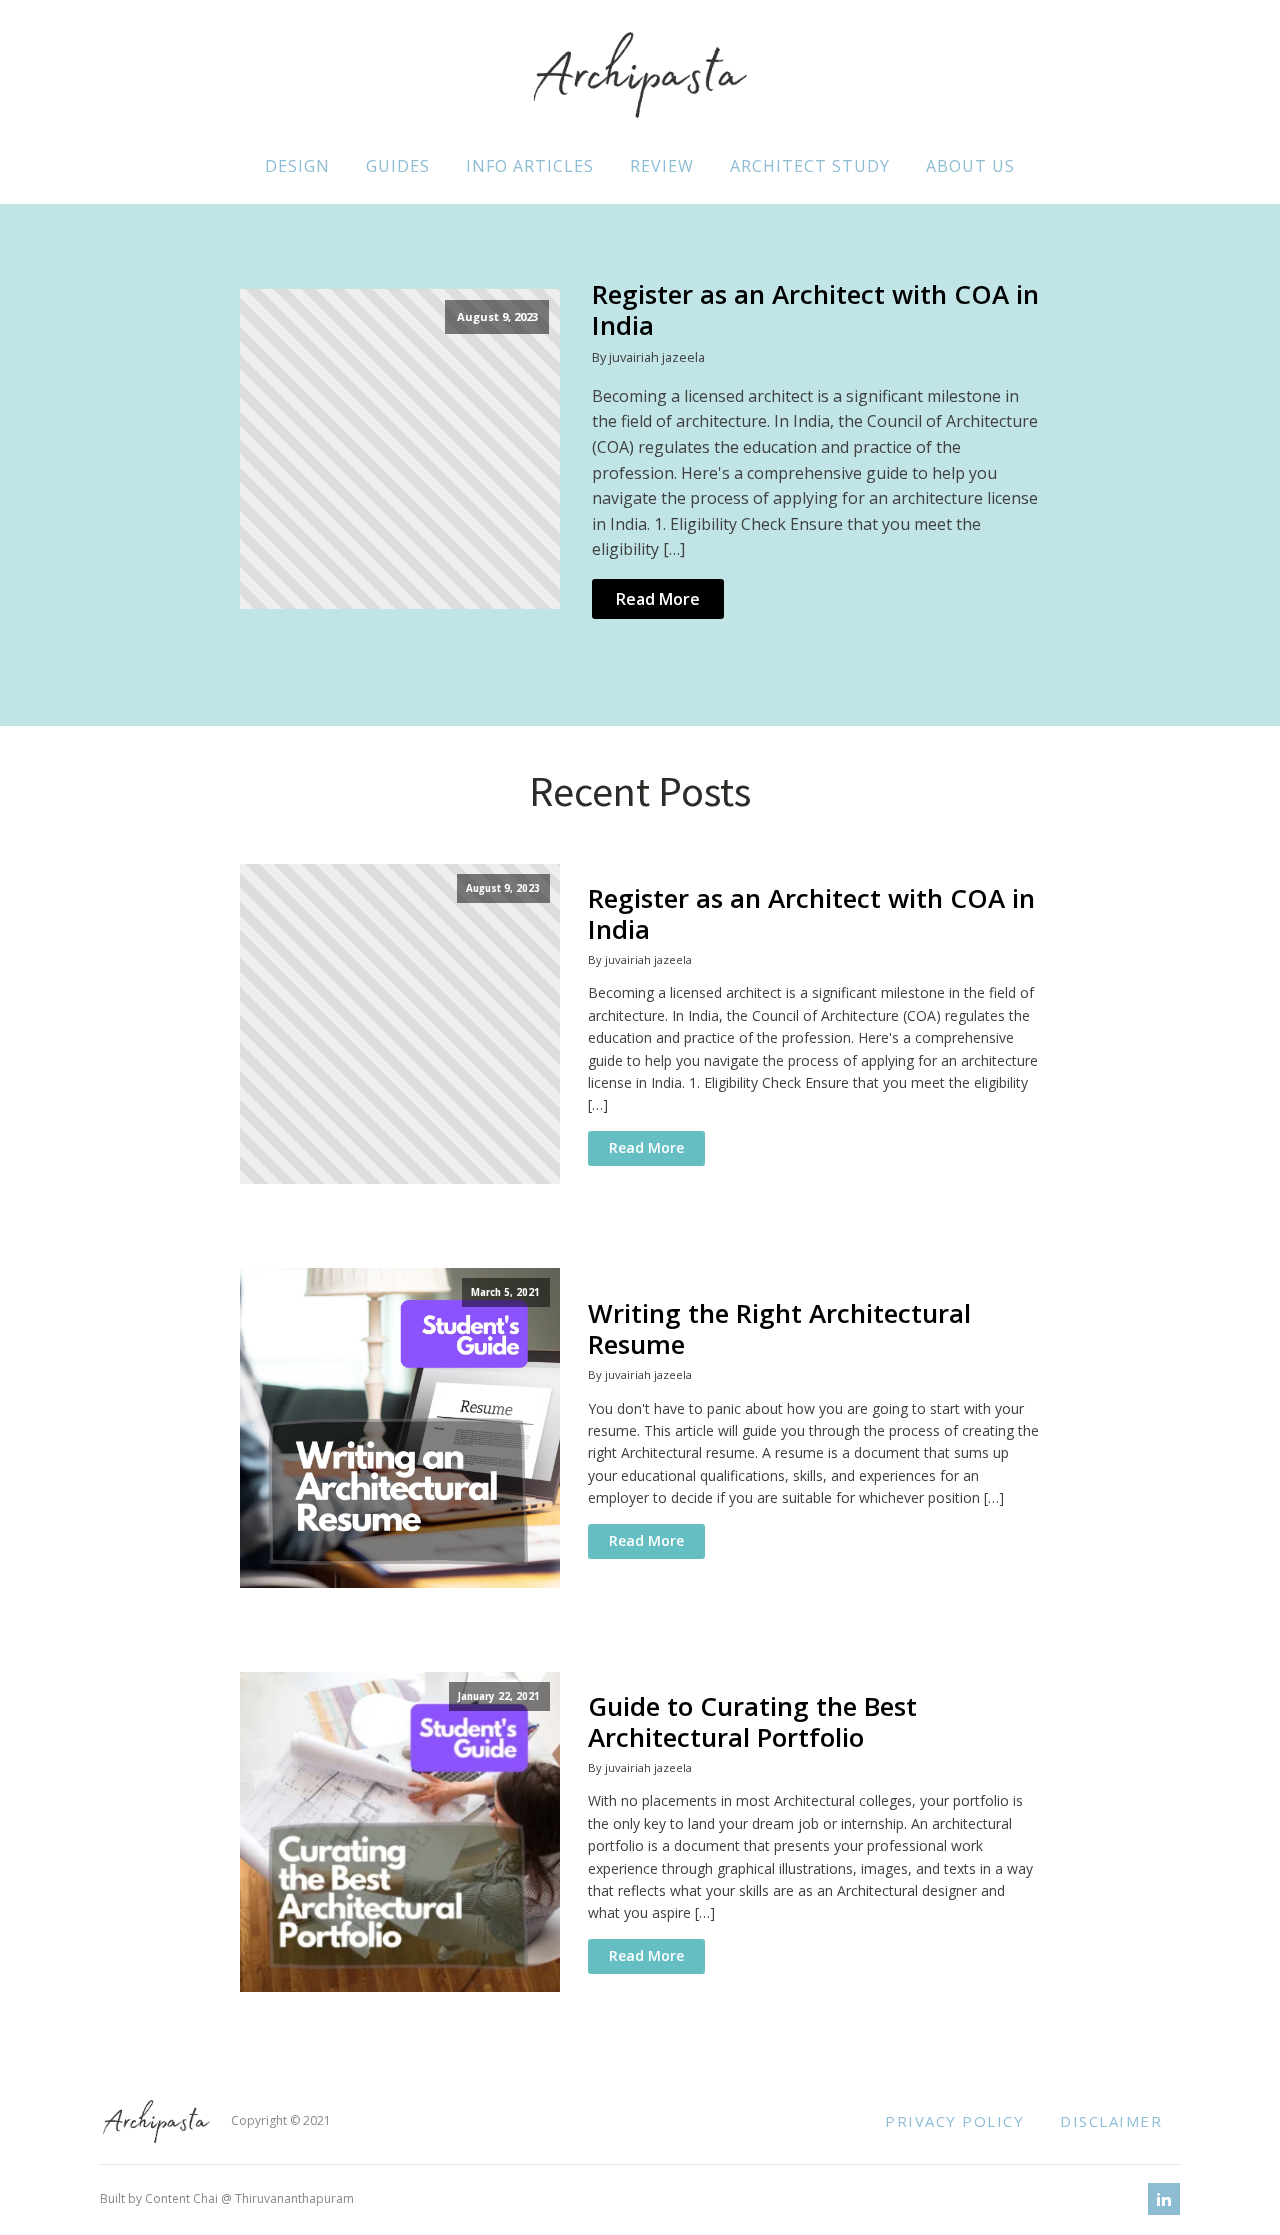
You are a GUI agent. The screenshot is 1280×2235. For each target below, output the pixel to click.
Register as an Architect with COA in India (815, 310)
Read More (658, 599)
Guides (398, 166)
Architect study (810, 166)
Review (662, 166)
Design (297, 166)
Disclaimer (1111, 2121)
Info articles (530, 166)
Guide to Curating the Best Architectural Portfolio (752, 1722)
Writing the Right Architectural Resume (779, 1329)
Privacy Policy (954, 2121)
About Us (970, 166)
